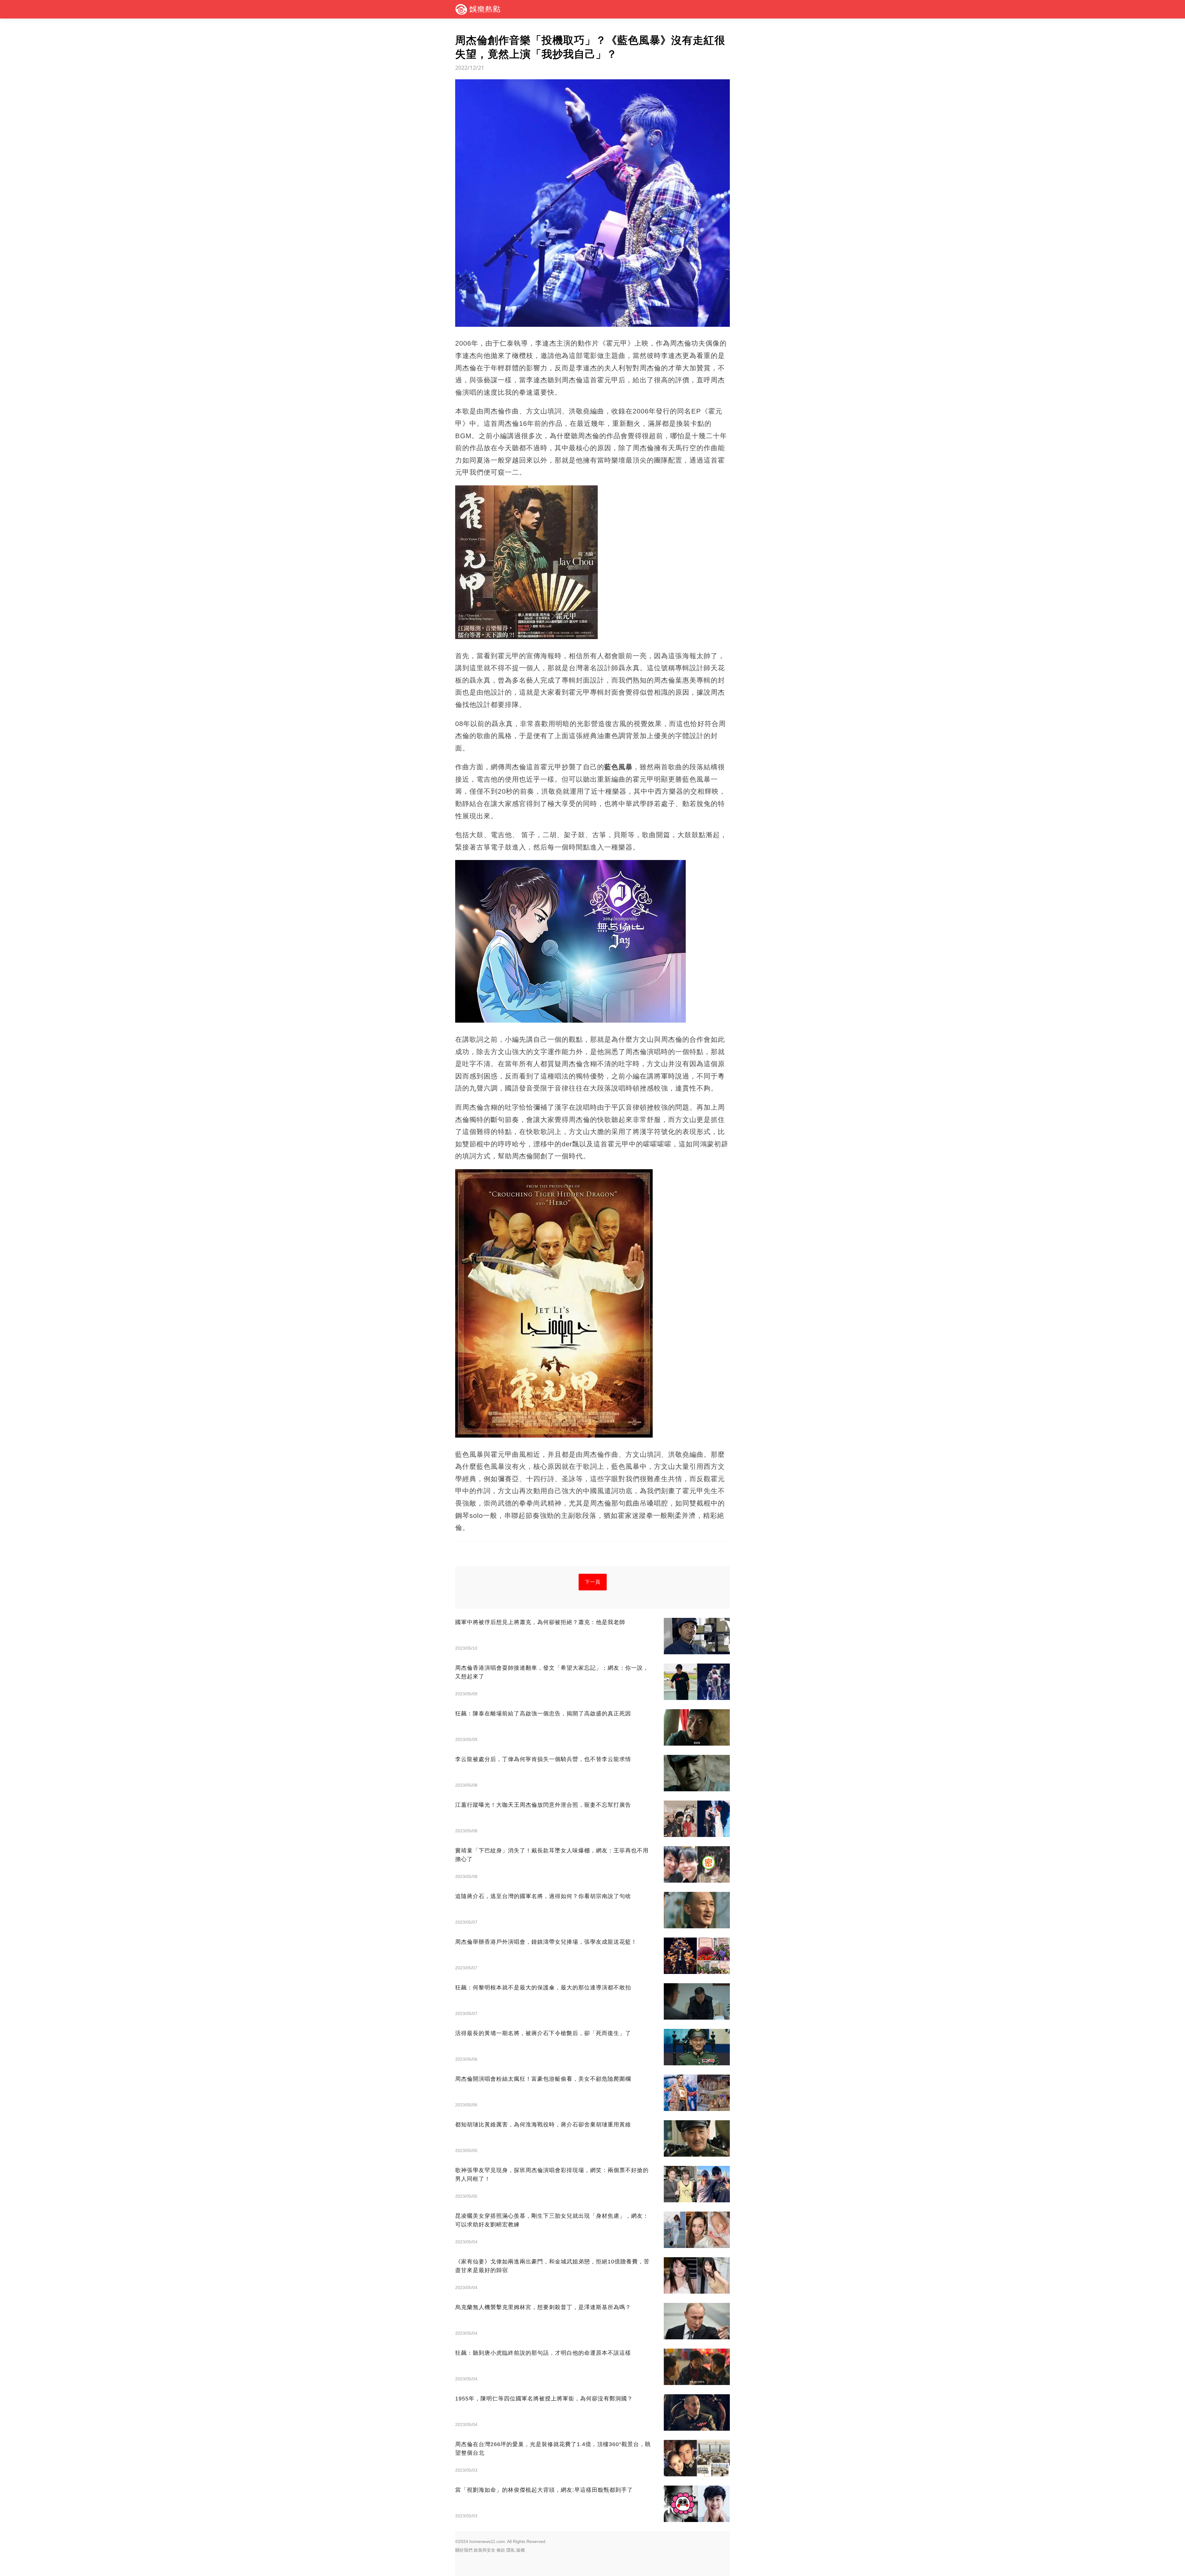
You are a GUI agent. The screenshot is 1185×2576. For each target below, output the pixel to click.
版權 (521, 2550)
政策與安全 (484, 2550)
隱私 (511, 2550)
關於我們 (464, 2550)
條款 (501, 2550)
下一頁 (593, 1582)
